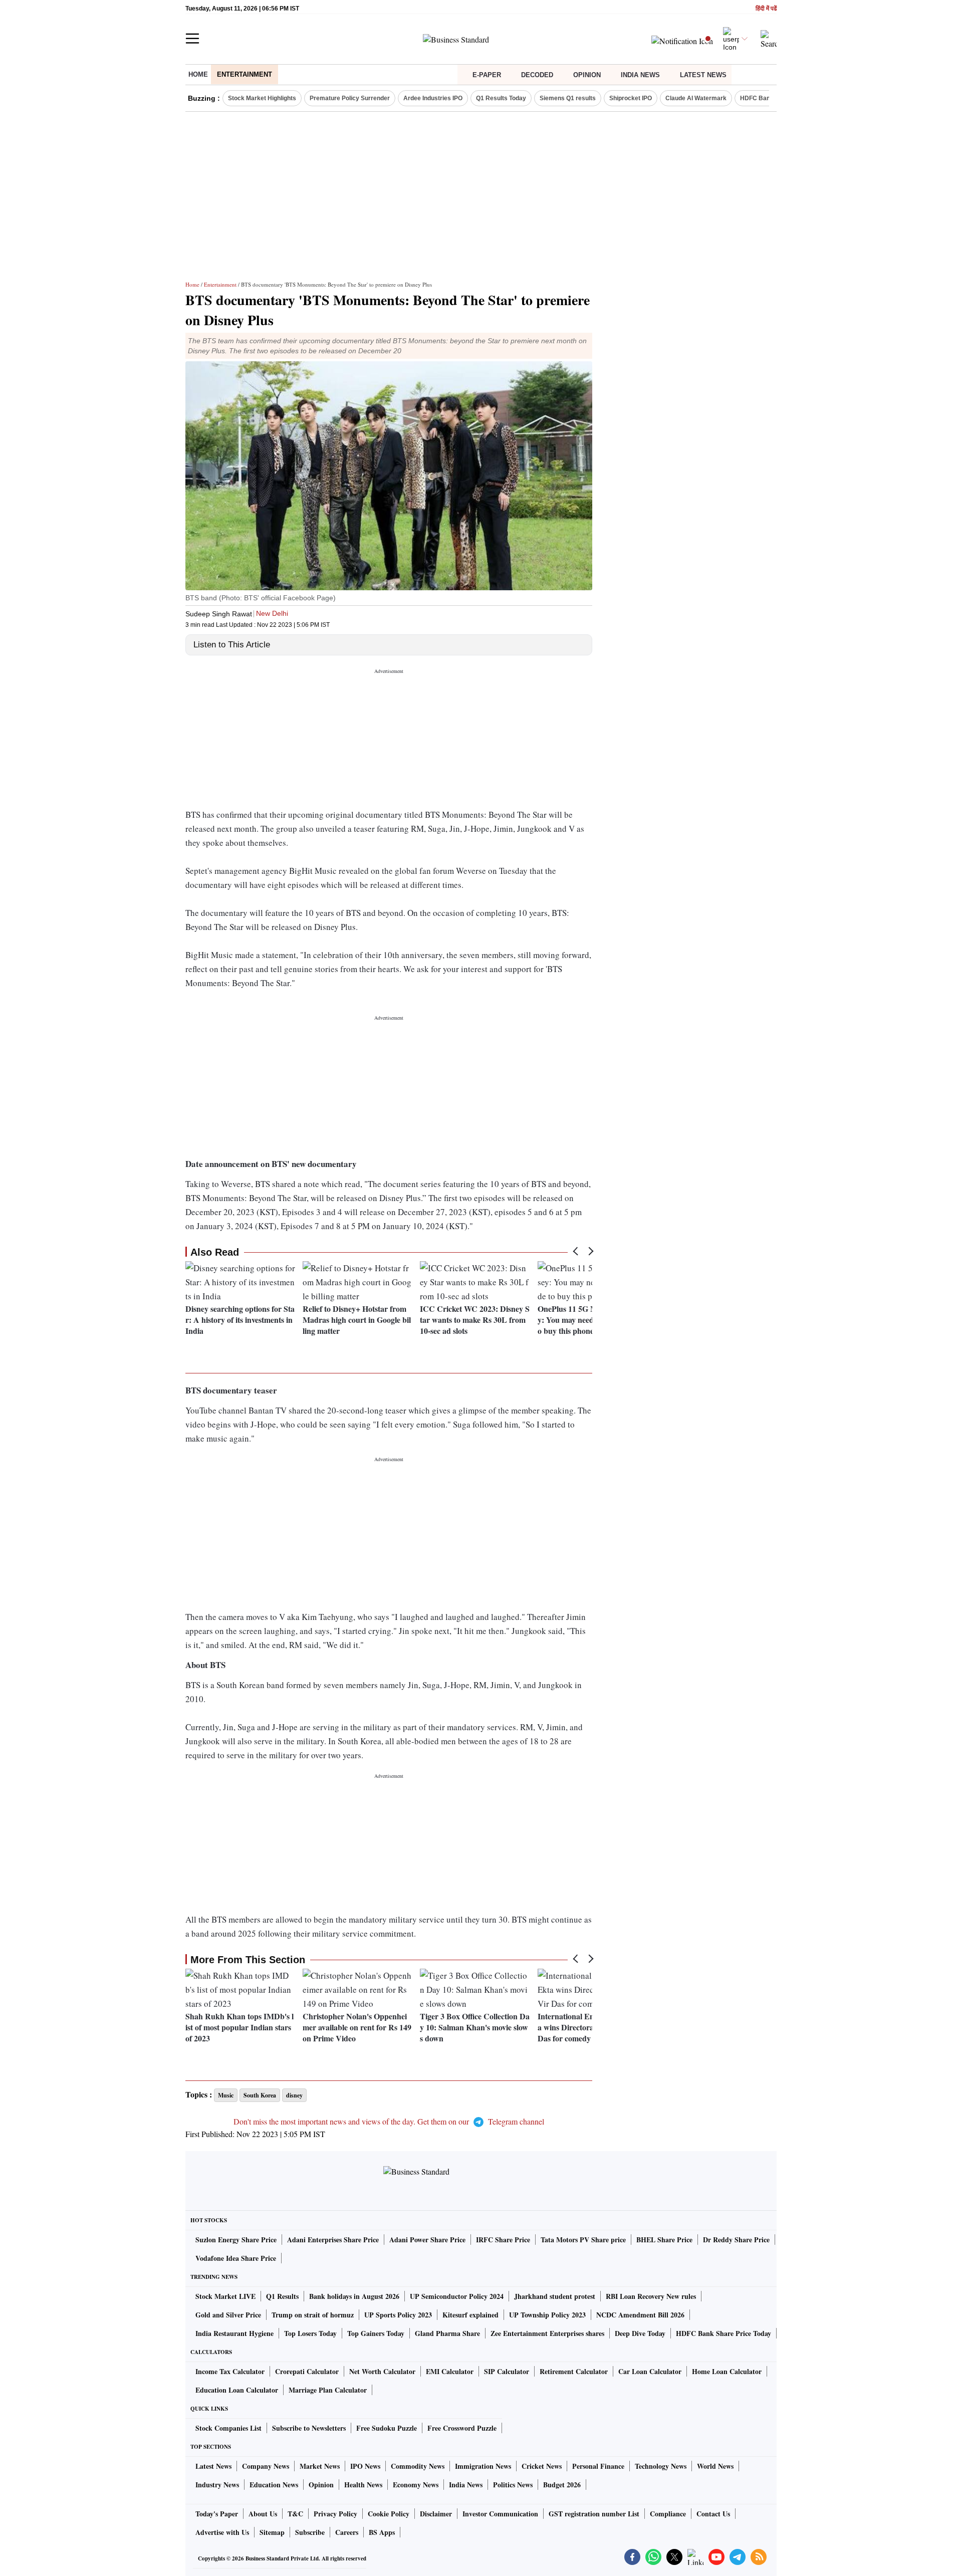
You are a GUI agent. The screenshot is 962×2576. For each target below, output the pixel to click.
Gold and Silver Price (228, 2315)
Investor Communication (500, 2514)
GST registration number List (594, 2514)
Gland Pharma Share (447, 2333)
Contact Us (713, 2514)
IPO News (365, 2466)
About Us (263, 2514)
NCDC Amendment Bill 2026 (640, 2315)
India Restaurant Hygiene (234, 2333)
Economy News (416, 2485)
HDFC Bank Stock (766, 98)
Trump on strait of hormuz (313, 2315)
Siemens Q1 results (568, 98)
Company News (266, 2466)
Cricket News (542, 2466)
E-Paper (487, 75)
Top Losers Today (310, 2333)
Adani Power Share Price (427, 2240)
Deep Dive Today (640, 2333)
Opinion (587, 75)
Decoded (537, 75)
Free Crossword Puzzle (462, 2428)
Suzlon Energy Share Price (236, 2240)
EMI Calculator (450, 2371)
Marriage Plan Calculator (328, 2390)
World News (715, 2466)
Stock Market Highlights (262, 98)
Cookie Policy (389, 2514)
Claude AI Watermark (696, 98)
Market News (320, 2466)
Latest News (703, 75)
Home (198, 74)
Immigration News (483, 2466)
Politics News (513, 2485)
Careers (347, 2532)
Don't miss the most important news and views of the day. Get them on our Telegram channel (389, 2121)
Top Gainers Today (376, 2333)
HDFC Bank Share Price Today (724, 2333)
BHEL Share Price (664, 2240)
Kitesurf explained (470, 2315)
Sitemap (272, 2532)
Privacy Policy (335, 2514)
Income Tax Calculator (230, 2371)
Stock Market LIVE (225, 2296)
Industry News (217, 2485)
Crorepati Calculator (307, 2371)
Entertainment (245, 74)
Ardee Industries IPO (433, 98)
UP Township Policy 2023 (547, 2315)
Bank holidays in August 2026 (354, 2296)
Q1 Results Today (501, 98)
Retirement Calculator (574, 2371)
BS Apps (382, 2532)
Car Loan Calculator (650, 2371)
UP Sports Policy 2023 (398, 2315)
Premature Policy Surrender (350, 98)
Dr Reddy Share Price (736, 2240)
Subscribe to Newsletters (309, 2428)
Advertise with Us (222, 2532)
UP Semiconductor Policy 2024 (457, 2296)
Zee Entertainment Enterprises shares (547, 2333)
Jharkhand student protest (555, 2296)
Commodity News (418, 2466)
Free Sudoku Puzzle (387, 2428)
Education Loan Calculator (237, 2390)
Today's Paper (217, 2514)
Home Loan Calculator (727, 2371)
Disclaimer (436, 2514)
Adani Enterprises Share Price (333, 2240)
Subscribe (310, 2532)
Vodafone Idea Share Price (236, 2258)
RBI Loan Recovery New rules (651, 2296)
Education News (274, 2485)
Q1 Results (282, 2296)
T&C (295, 2514)
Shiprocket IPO (631, 98)
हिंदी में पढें (766, 9)
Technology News (661, 2466)
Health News (363, 2485)
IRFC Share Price (503, 2240)
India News (640, 75)
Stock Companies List (228, 2428)
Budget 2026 (562, 2485)
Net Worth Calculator (382, 2371)
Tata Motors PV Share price (583, 2240)
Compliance (668, 2514)
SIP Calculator (507, 2371)
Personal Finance (598, 2466)
